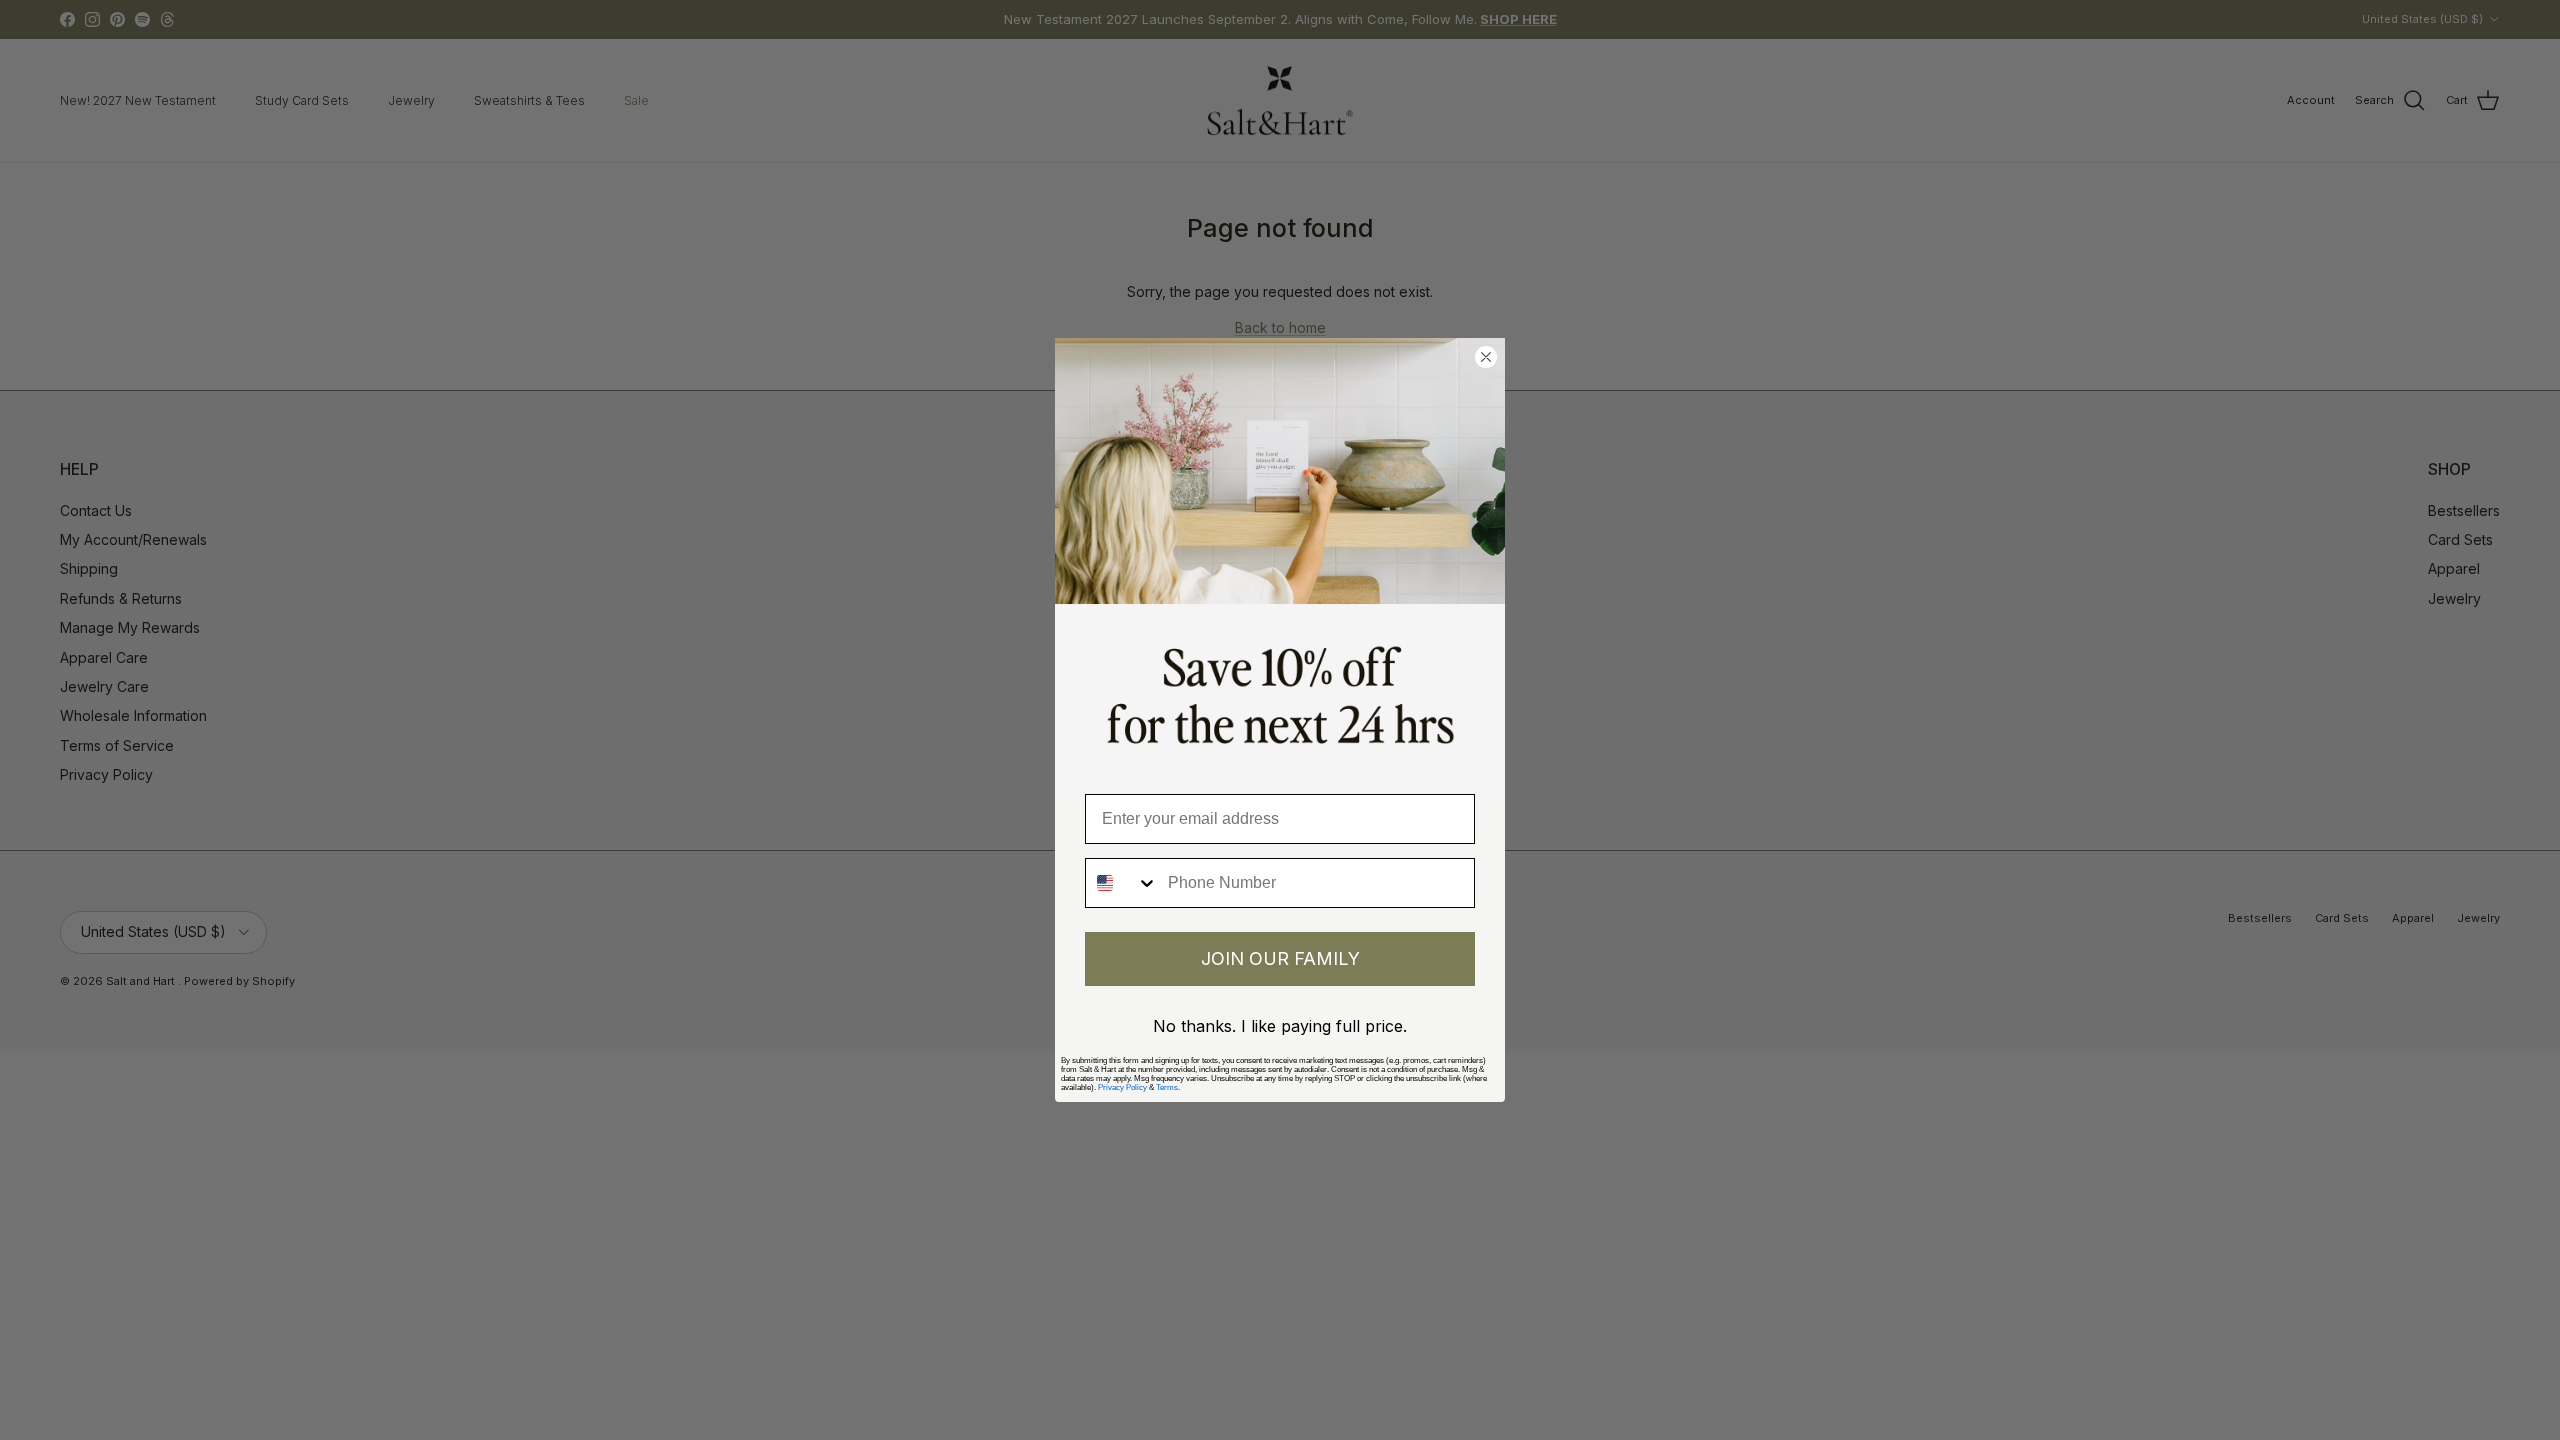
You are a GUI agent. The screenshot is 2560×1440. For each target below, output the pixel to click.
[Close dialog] (1486, 357)
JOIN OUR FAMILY (1280, 958)
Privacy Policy (1122, 1087)
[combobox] (1122, 883)
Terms (1167, 1087)
